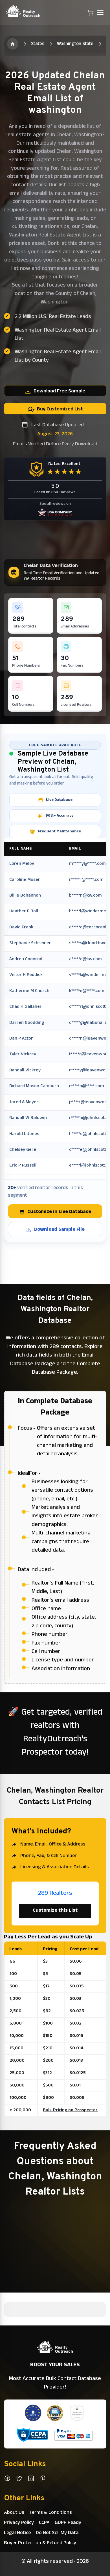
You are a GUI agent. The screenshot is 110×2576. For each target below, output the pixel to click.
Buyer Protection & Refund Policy (40, 2543)
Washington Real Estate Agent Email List (58, 335)
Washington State (75, 44)
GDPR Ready (68, 2523)
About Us (14, 2513)
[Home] (13, 44)
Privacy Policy (19, 2523)
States (38, 44)
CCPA (44, 2523)
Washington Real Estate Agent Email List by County (58, 357)
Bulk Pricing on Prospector (70, 2110)
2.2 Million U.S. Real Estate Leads (53, 317)
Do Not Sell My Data (57, 2533)
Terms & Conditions (51, 2513)
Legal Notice (17, 2533)
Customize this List (55, 1911)
